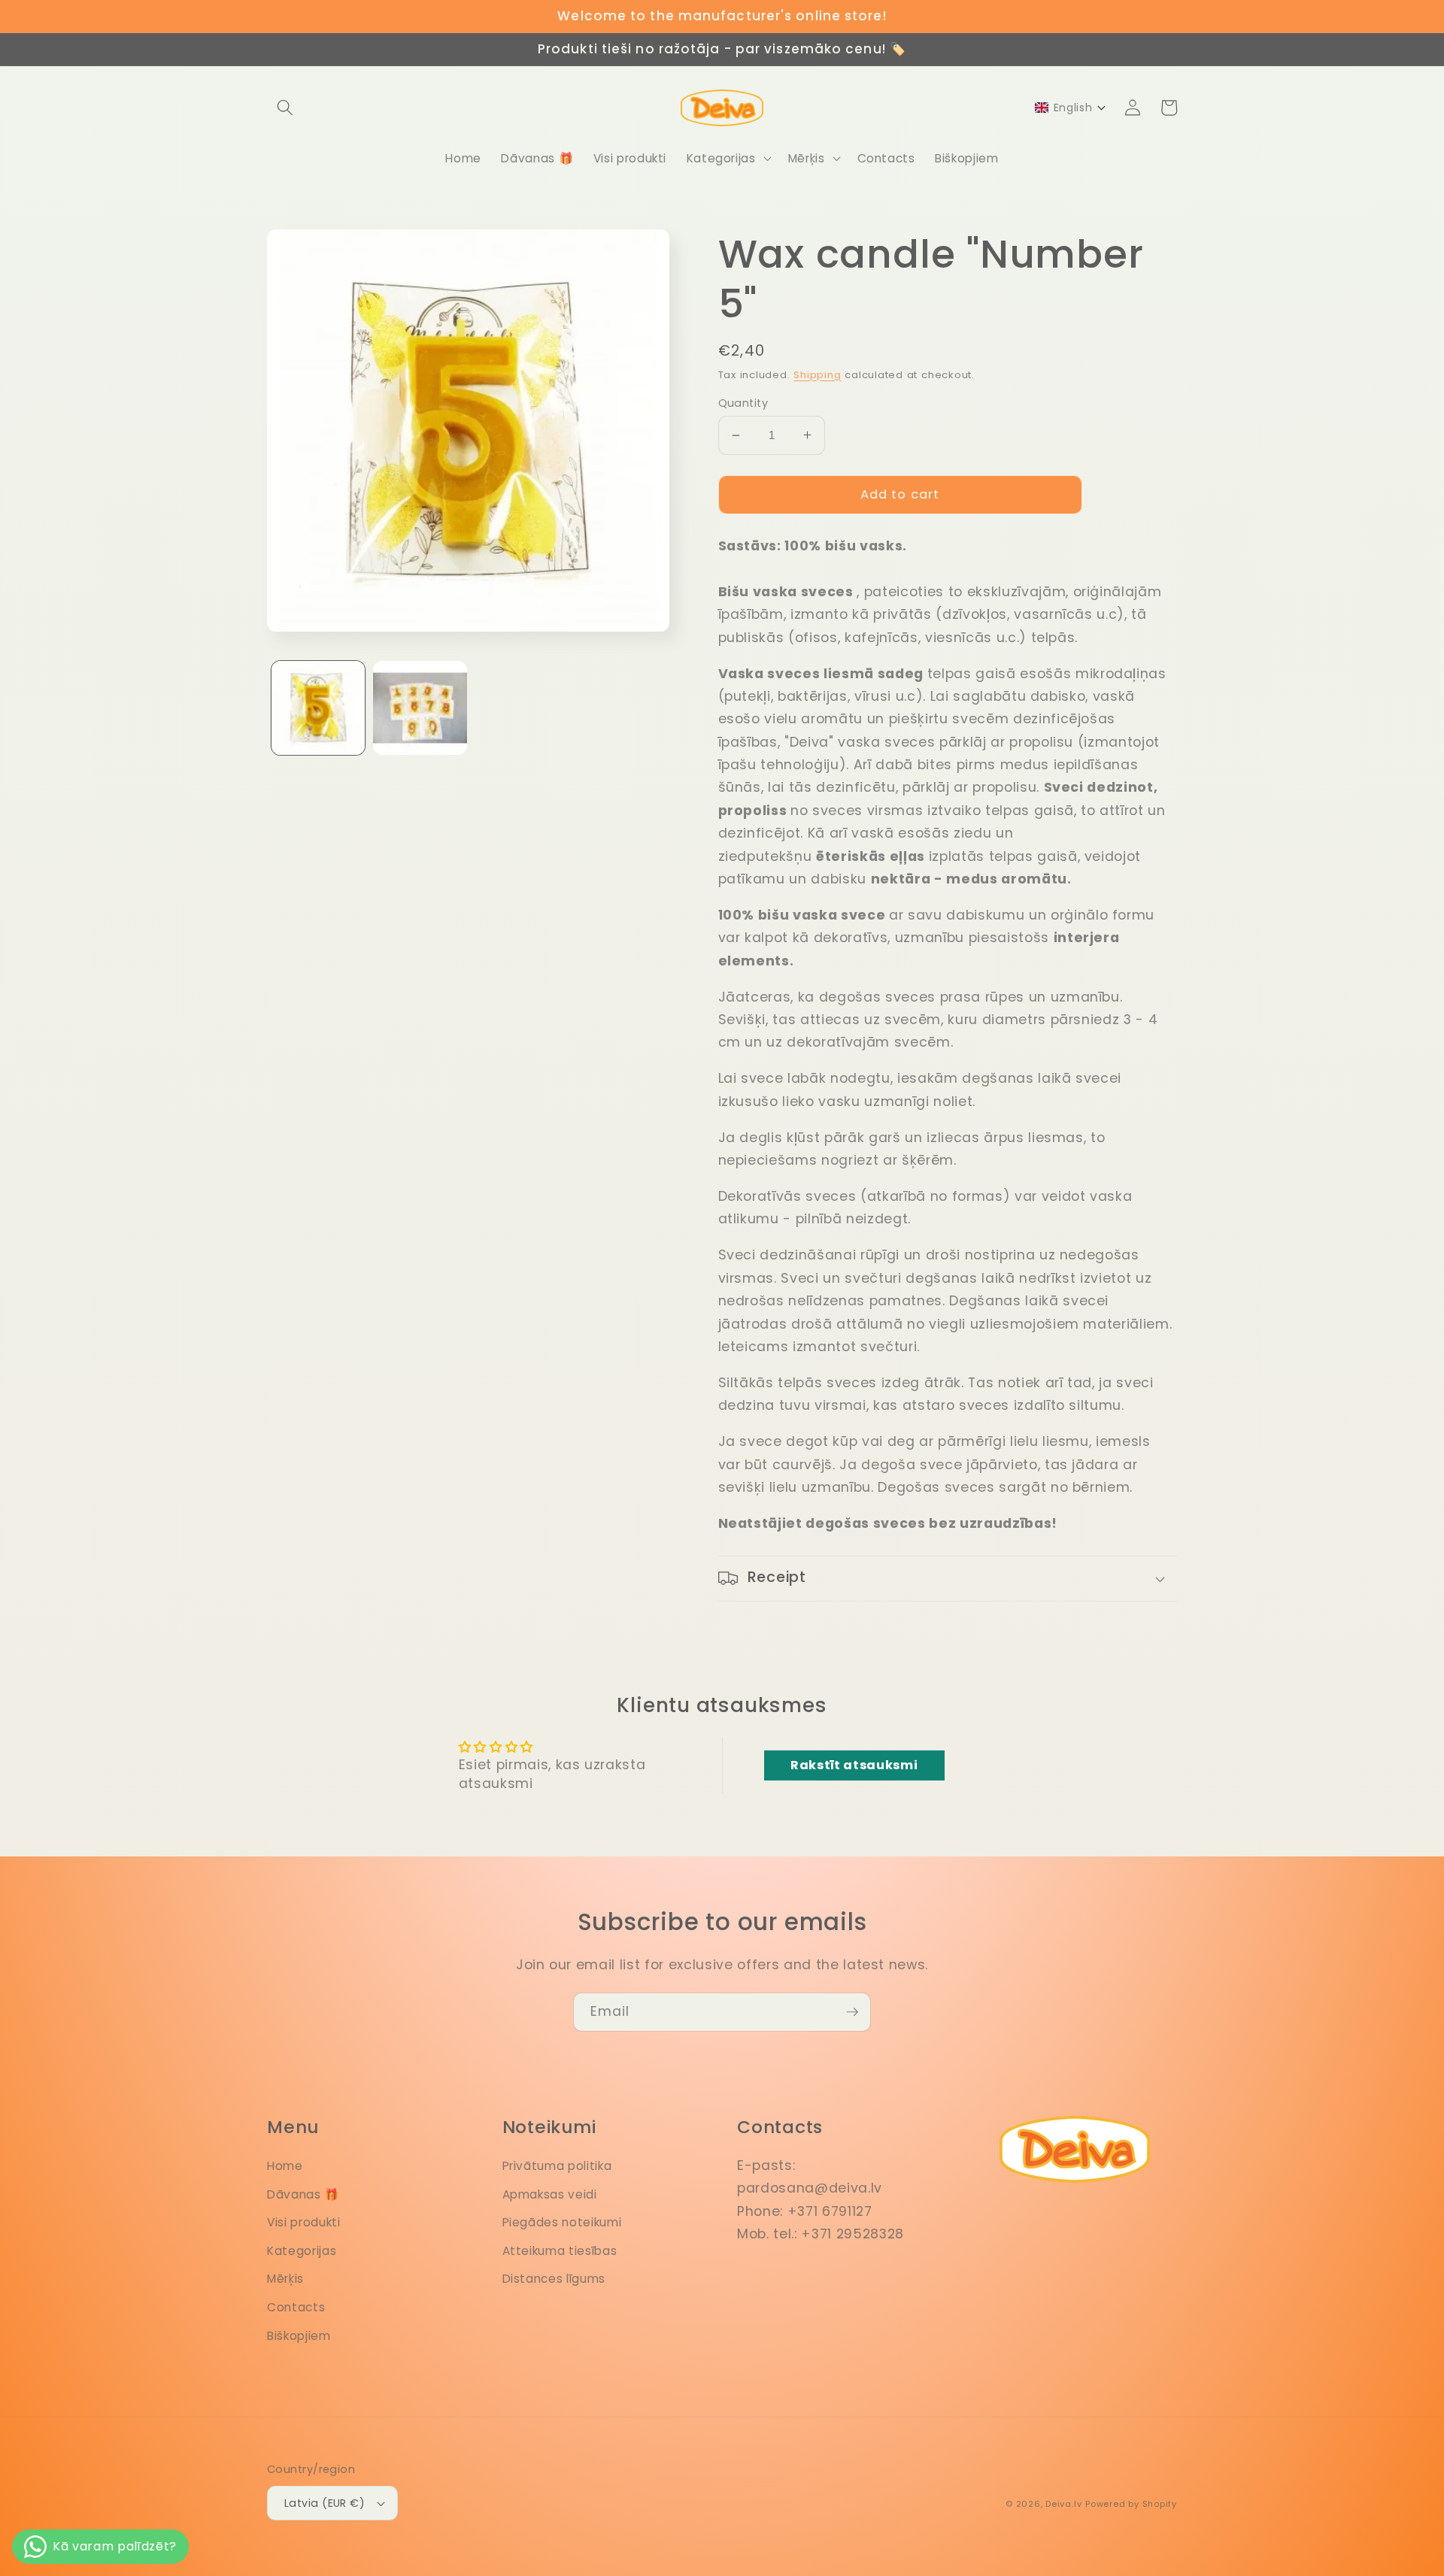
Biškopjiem (299, 2336)
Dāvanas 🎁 (303, 2194)
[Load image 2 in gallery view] (420, 708)
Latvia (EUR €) (325, 2503)
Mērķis (285, 2279)
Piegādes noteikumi (562, 2222)
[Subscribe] (852, 2012)
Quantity (743, 403)
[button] (285, 108)
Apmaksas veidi (550, 2194)
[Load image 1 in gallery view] (319, 708)
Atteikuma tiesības (560, 2251)
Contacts (296, 2307)
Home (285, 2166)
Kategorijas (302, 2251)
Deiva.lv (1063, 2504)
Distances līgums (554, 2279)
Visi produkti (304, 2222)
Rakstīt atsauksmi (854, 1765)
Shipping (817, 375)
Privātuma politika (557, 2166)
